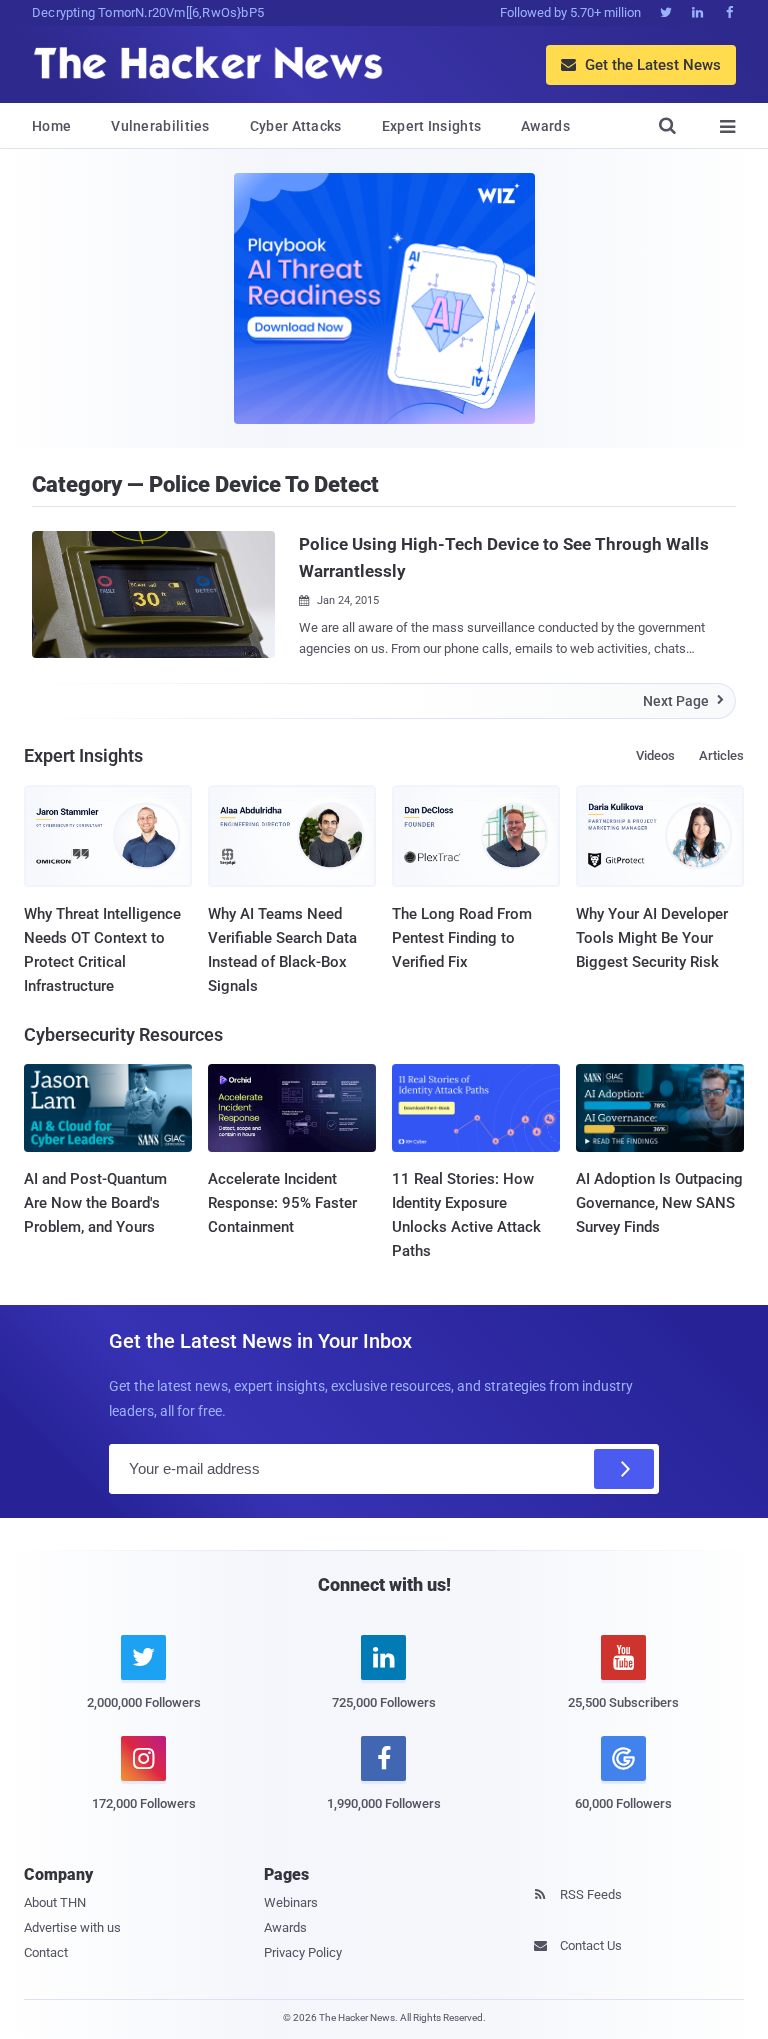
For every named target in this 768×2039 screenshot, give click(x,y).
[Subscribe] (624, 1469)
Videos (655, 755)
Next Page (683, 701)
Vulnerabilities (160, 126)
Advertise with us (72, 1927)
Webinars (291, 1902)
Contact (46, 1952)
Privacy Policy (303, 1952)
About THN (55, 1902)
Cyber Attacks (296, 126)
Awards (545, 126)
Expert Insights (432, 126)
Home (51, 126)
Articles (721, 755)
